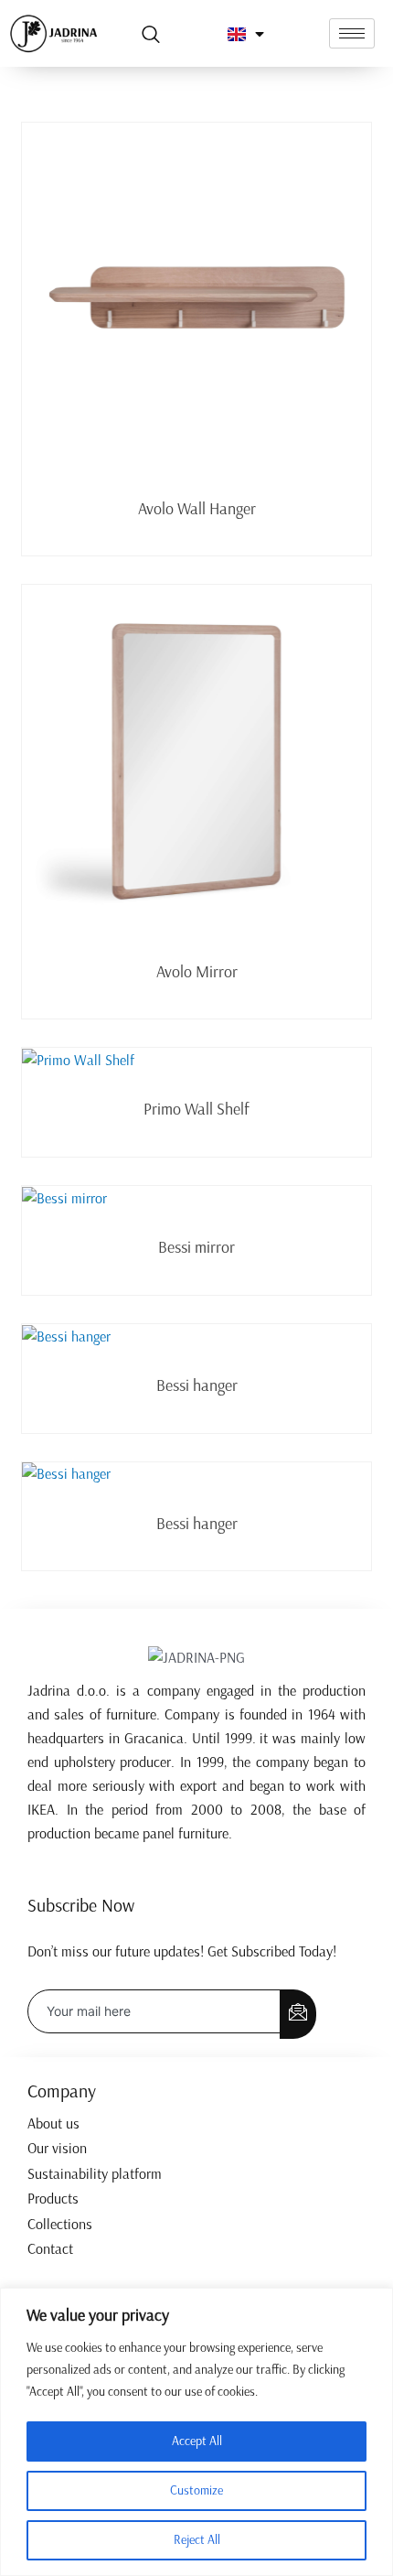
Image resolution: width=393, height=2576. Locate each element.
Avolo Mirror (197, 972)
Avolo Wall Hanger (197, 509)
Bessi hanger (197, 1385)
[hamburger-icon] (352, 33)
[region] (196, 2432)
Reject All (197, 2540)
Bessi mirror (196, 1247)
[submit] (298, 2014)
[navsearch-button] (151, 36)
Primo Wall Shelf (196, 1109)
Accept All (197, 2441)
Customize (196, 2490)
